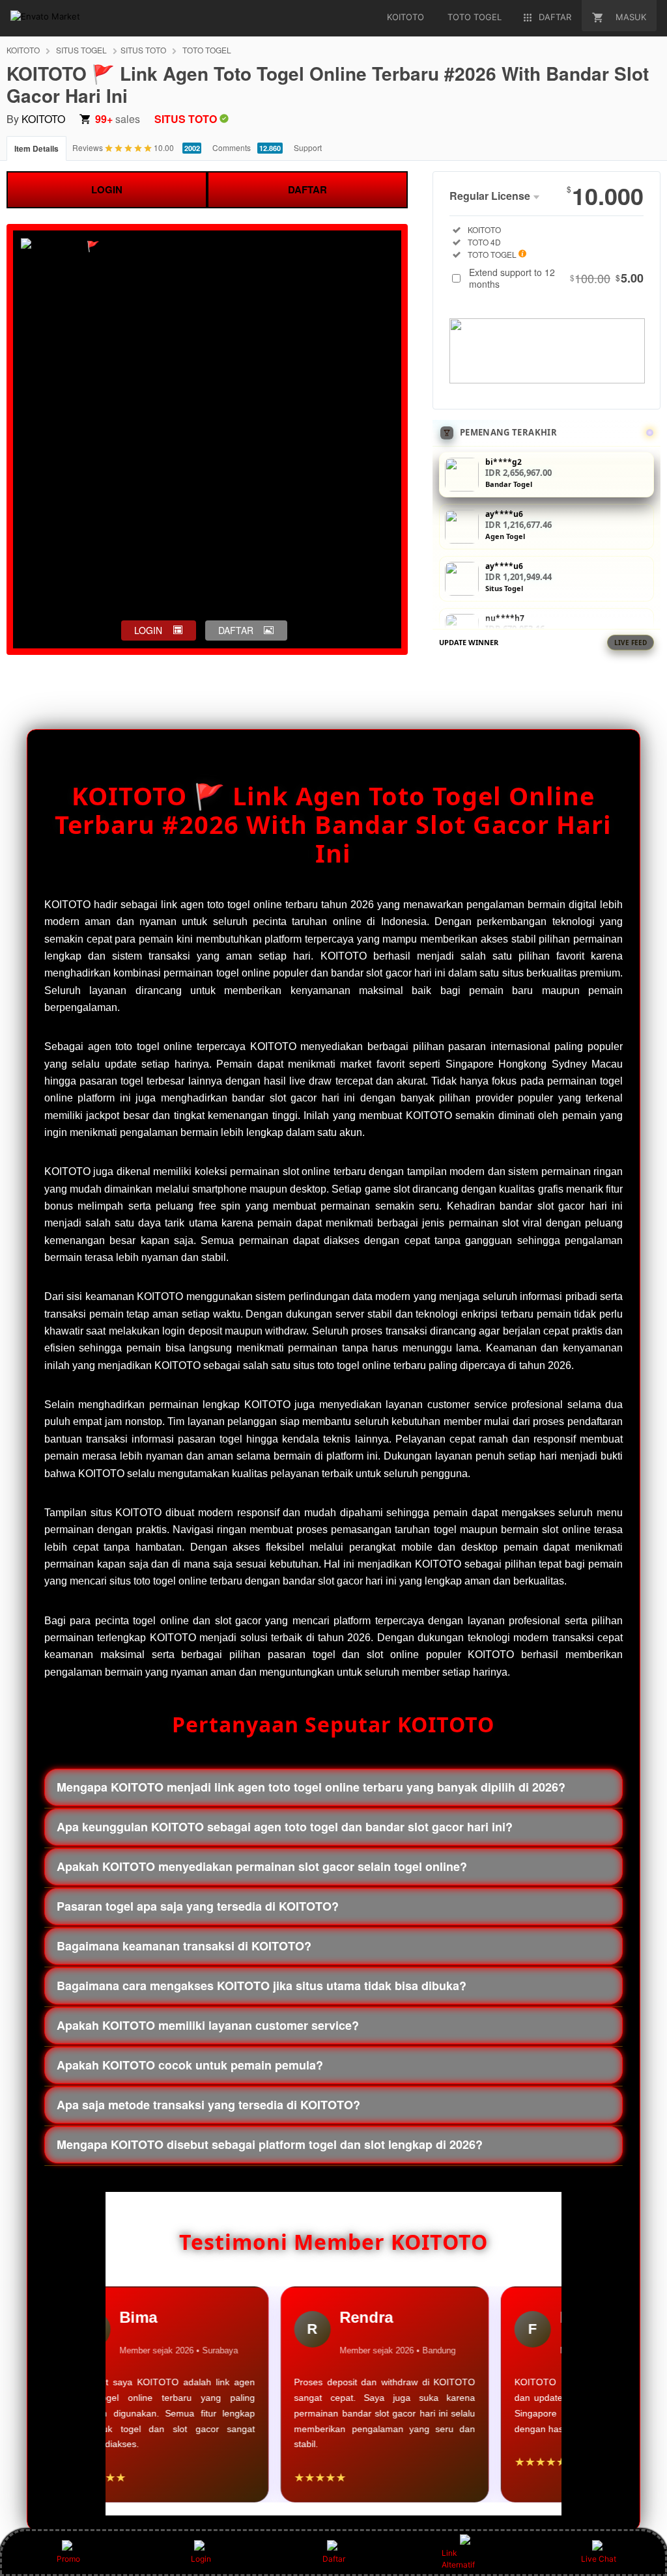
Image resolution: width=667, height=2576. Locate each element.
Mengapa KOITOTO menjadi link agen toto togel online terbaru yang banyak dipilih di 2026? (311, 1787)
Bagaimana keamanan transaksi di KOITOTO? (184, 1946)
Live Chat (599, 2559)
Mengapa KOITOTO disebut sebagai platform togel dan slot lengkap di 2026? (270, 2144)
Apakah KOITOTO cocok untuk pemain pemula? (190, 2065)
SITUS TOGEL (81, 50)
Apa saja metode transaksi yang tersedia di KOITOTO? (208, 2105)
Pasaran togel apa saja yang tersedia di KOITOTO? (198, 1906)
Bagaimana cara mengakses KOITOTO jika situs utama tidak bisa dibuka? (262, 1986)
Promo (68, 2559)
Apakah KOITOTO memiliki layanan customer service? (208, 2025)
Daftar (334, 2559)
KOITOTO (23, 50)
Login (201, 2559)
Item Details (36, 148)
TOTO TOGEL (207, 50)
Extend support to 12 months (556, 278)
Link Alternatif (458, 2559)
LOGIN (107, 189)
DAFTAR (307, 189)
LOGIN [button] (148, 630)
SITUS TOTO (143, 50)
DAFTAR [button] (236, 630)
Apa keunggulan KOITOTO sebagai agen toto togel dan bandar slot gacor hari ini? (285, 1827)
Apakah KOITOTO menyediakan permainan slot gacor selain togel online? (262, 1866)
